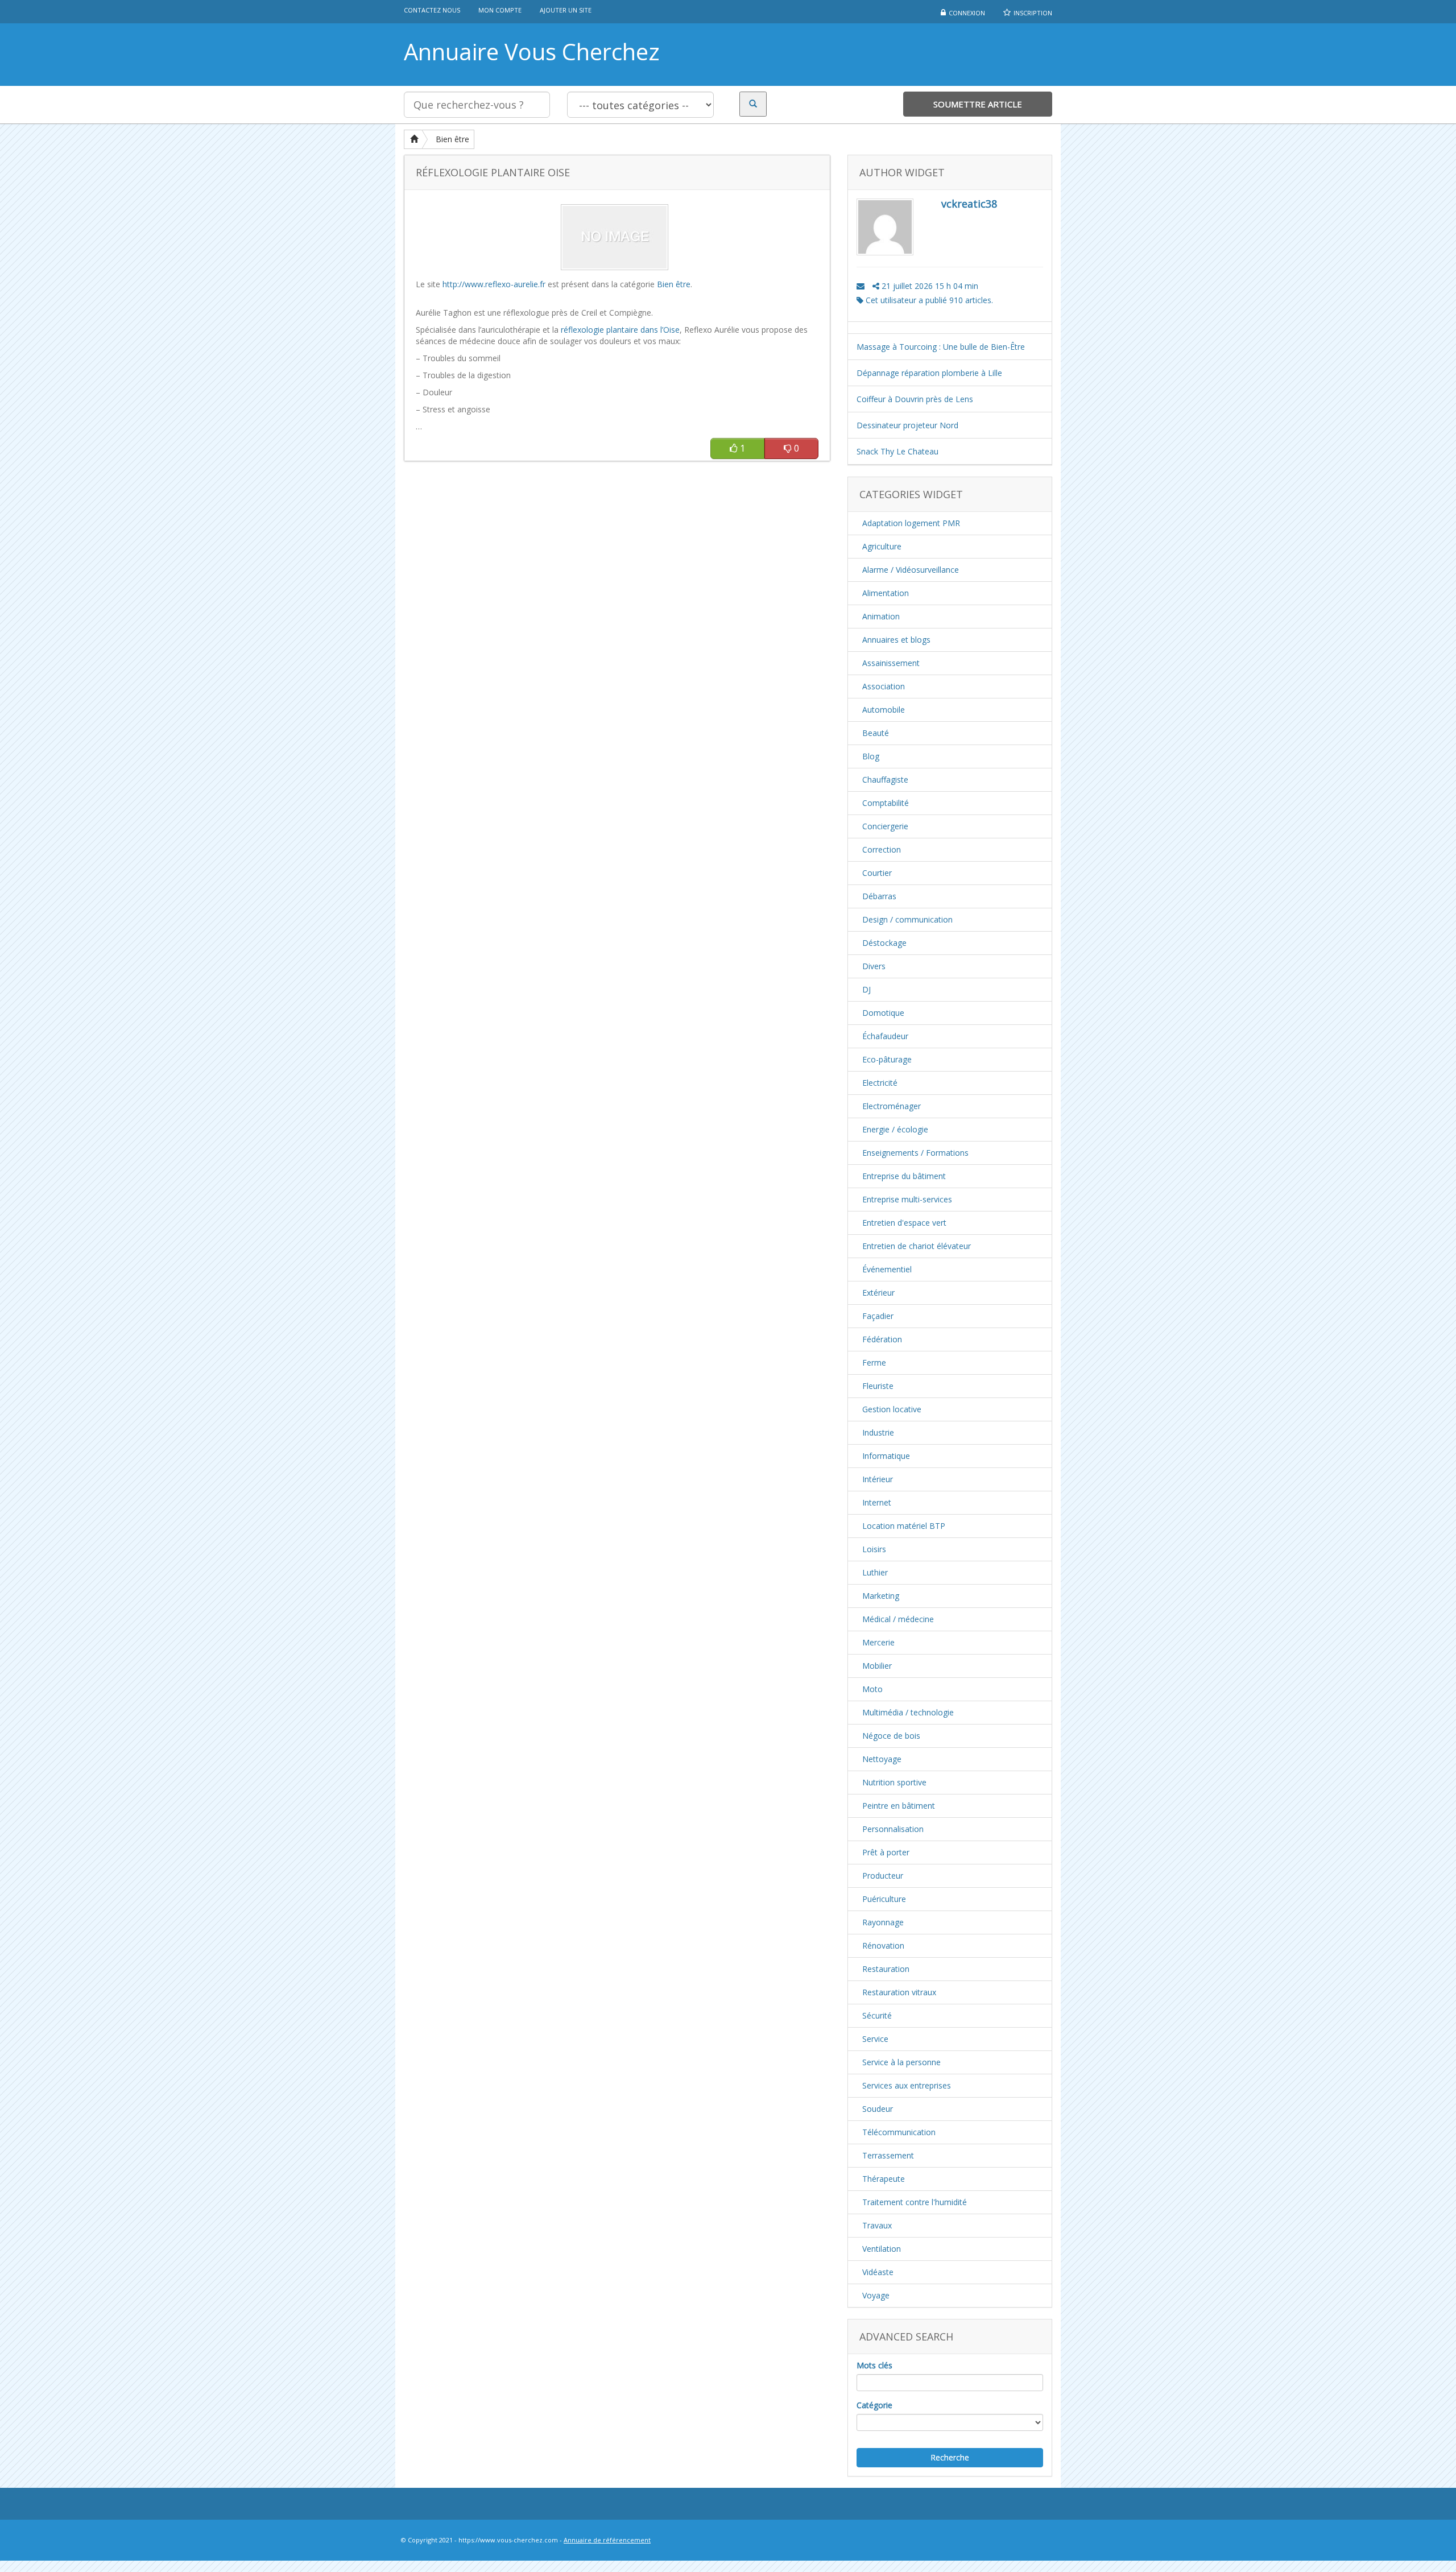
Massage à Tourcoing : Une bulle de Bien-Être (941, 347)
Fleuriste (878, 1386)
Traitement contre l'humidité (915, 2202)
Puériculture (884, 1899)
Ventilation (882, 2249)
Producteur (883, 1876)
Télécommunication (899, 2132)
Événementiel (887, 1269)
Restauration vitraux (899, 1992)
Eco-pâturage (887, 1059)
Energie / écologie (895, 1129)
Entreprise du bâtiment (904, 1176)
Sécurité (877, 2015)
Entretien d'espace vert (904, 1223)
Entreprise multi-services (907, 1199)
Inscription (1033, 13)
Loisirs (874, 1549)
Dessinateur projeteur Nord (907, 425)
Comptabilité (886, 803)
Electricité (880, 1083)
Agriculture (882, 546)
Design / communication (907, 919)
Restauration (886, 1969)
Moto (872, 1689)
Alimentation (886, 593)
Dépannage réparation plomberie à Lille (929, 373)
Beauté (876, 733)
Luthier (875, 1572)
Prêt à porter (886, 1852)
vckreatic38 (969, 204)
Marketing (881, 1596)
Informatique (886, 1456)
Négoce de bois (891, 1736)
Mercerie (878, 1642)
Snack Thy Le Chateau (897, 451)
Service (875, 2039)
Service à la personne (901, 2062)
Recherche (950, 2457)
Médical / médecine (898, 1619)
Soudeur (878, 2109)
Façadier (878, 1316)
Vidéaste (878, 2272)
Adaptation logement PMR (911, 523)
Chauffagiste (885, 780)
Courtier (877, 873)
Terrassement (888, 2155)
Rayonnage (883, 1922)
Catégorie (874, 2405)
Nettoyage (882, 1759)
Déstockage (884, 943)
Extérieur (878, 1293)
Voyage (876, 2295)
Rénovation (883, 1945)
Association (884, 686)
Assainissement (891, 663)
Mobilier (877, 1666)
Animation (881, 616)
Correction (882, 849)
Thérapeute (884, 2179)
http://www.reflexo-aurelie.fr (494, 284)
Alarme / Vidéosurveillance (911, 570)
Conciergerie (885, 826)
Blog (871, 756)
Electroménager (892, 1106)
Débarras (879, 896)
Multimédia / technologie (908, 1712)
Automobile (884, 710)
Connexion (967, 13)
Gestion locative (892, 1409)
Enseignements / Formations (915, 1153)
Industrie (878, 1432)
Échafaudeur (885, 1036)
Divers (874, 966)
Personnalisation (893, 1829)
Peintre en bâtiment (899, 1806)
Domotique (883, 1013)
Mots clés (874, 2365)
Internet (877, 1502)
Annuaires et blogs (896, 640)
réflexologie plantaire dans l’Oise (620, 330)
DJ (866, 989)
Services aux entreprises (907, 2085)
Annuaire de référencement (607, 2540)
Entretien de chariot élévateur (917, 1246)
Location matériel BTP (904, 1526)
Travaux (877, 2225)
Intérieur (878, 1479)
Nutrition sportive (894, 1782)
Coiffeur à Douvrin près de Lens (915, 399)
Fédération (882, 1339)
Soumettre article (978, 104)
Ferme (874, 1363)
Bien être (452, 139)
